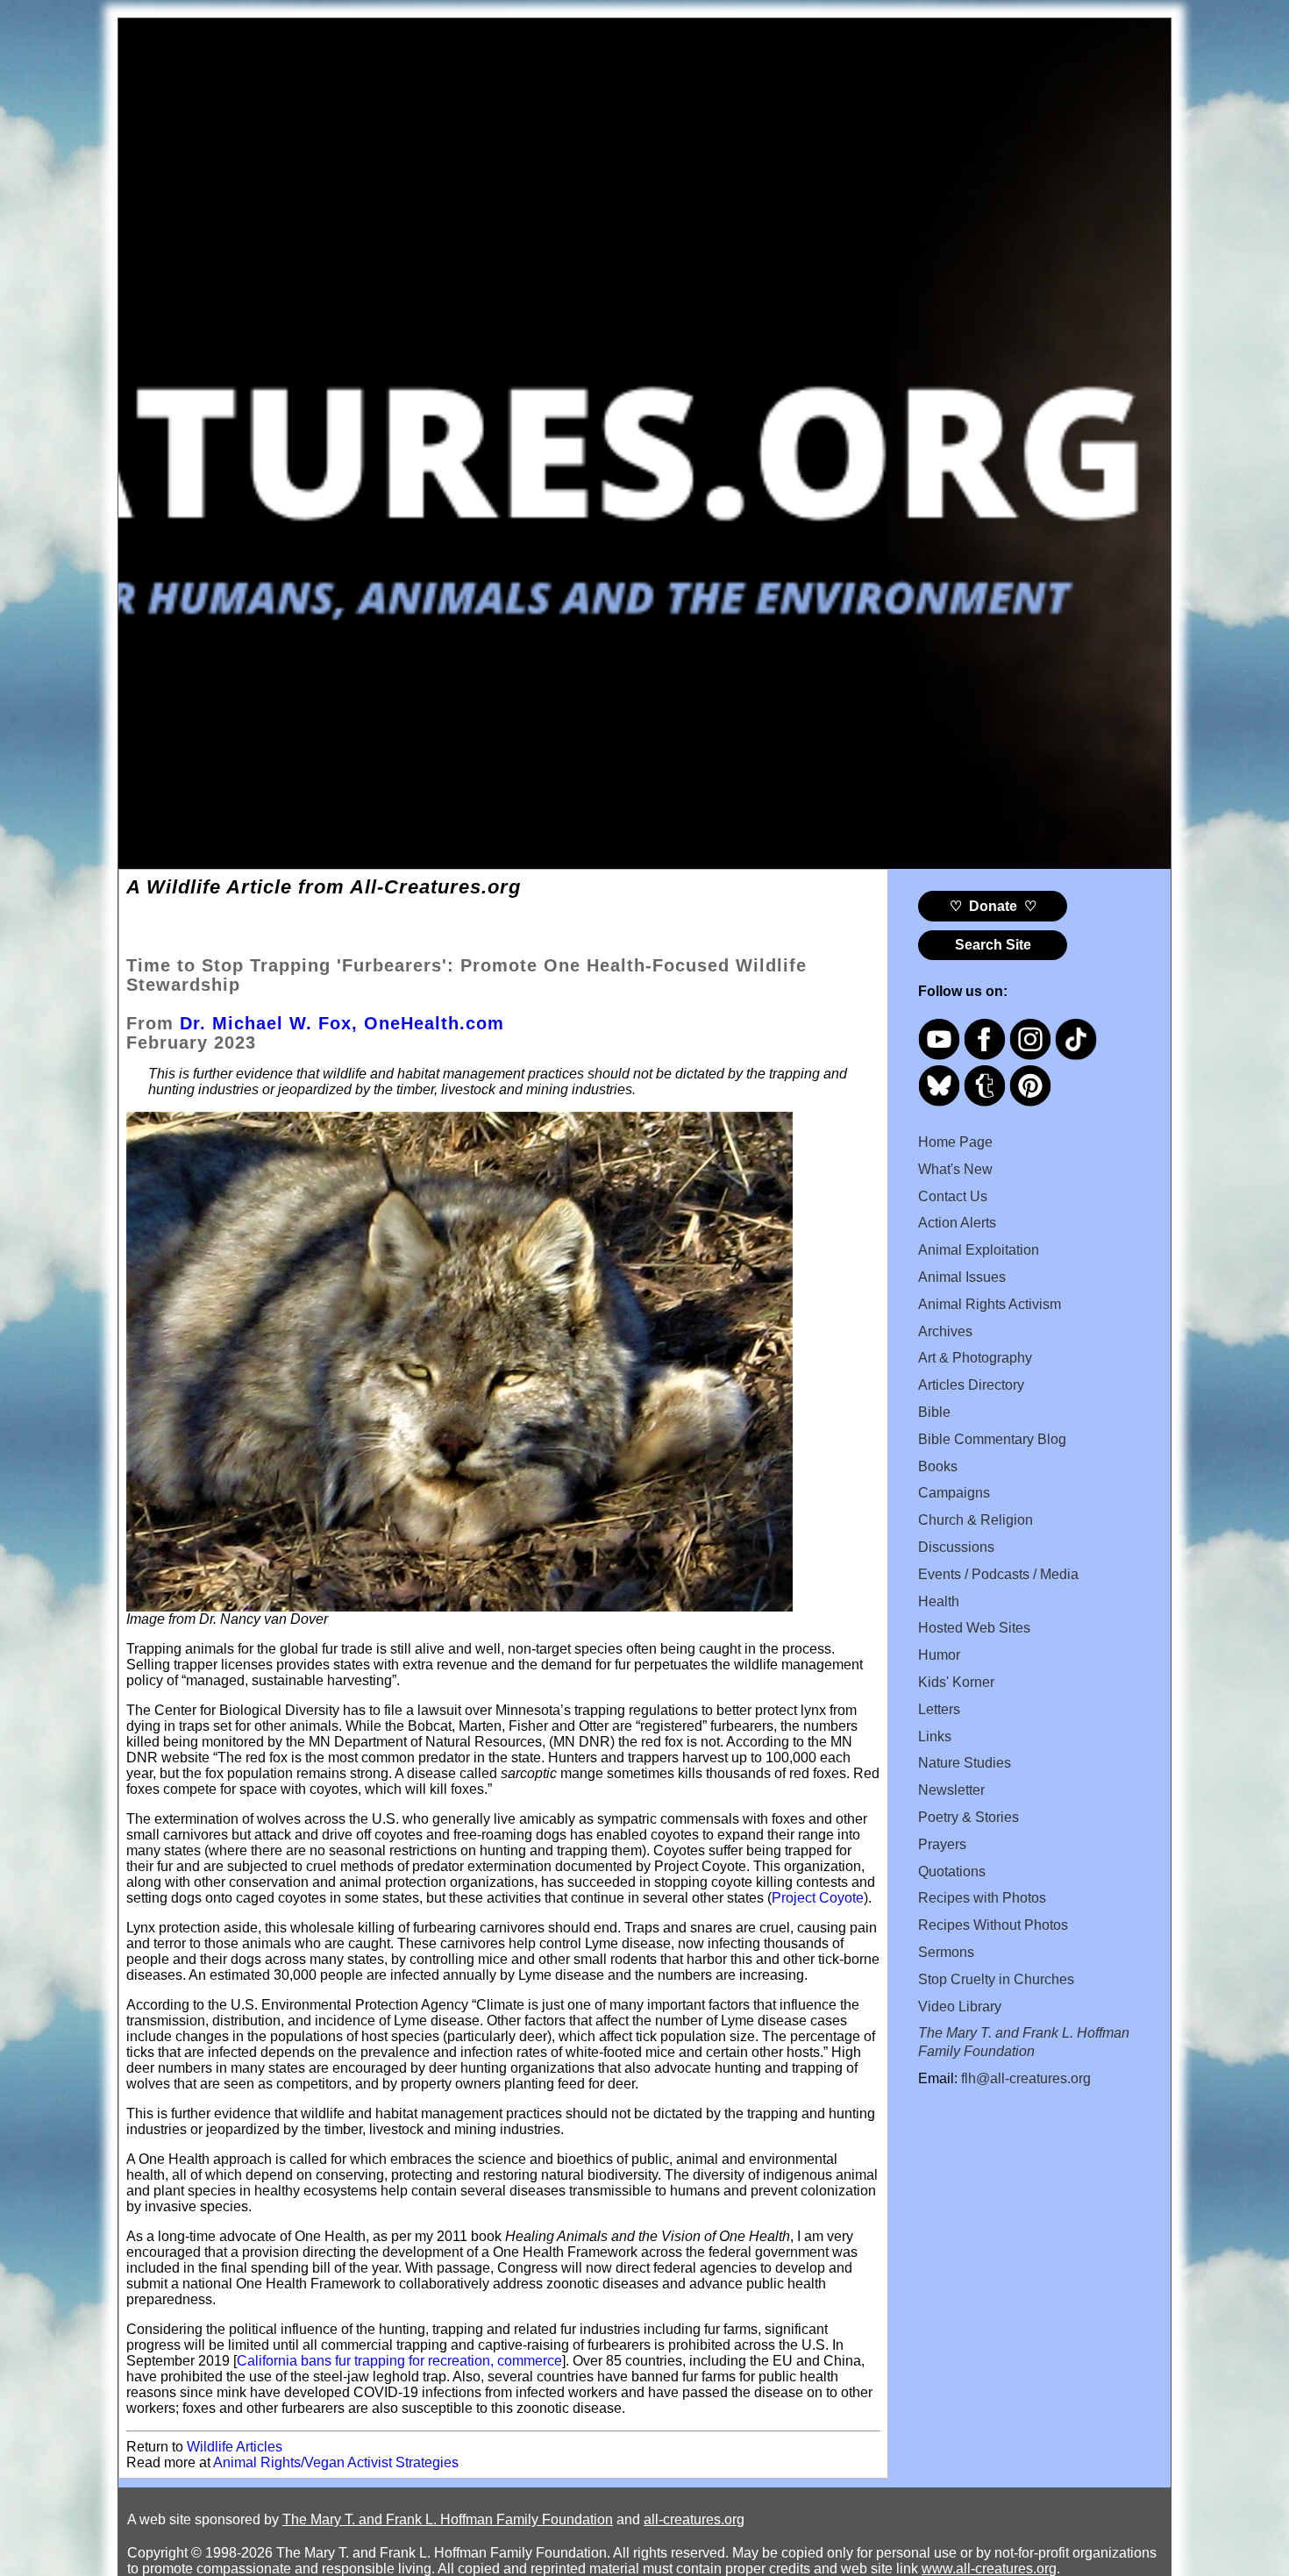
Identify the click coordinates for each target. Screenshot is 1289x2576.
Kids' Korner (956, 1682)
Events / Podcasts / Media (998, 1574)
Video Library (960, 2007)
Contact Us (953, 1196)
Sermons (946, 1952)
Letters (939, 1709)
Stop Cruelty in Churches (996, 1979)
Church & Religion (976, 1520)
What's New (955, 1169)
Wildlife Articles (235, 2447)
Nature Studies (965, 1763)
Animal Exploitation (979, 1250)
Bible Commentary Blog (992, 1439)
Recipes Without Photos (993, 1925)
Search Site (993, 945)
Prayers (942, 1844)
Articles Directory (971, 1385)
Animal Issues (962, 1277)
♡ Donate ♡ (993, 906)
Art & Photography (975, 1358)
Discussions (956, 1547)
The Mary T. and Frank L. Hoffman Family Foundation (448, 2519)
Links (935, 1736)
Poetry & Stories (969, 1817)
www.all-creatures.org (989, 2569)
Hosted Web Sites (974, 1628)
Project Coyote (818, 1898)
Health (939, 1601)
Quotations (952, 1872)
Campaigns (954, 1493)
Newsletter (951, 1790)
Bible (934, 1412)
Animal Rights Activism (990, 1304)
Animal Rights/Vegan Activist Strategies (336, 2462)
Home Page (955, 1142)
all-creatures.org (694, 2519)
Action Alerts (957, 1223)
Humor (939, 1655)
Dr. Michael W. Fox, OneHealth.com (342, 1023)
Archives (945, 1331)
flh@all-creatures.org (1026, 2078)
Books (938, 1466)
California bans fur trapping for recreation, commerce (399, 2361)
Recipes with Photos (982, 1898)
